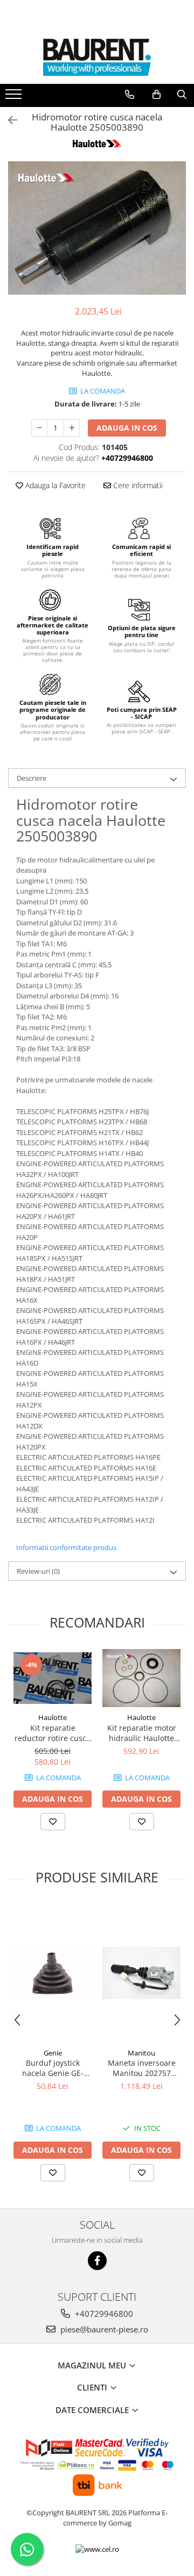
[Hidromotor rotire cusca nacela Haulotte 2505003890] (97, 228)
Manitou (141, 2053)
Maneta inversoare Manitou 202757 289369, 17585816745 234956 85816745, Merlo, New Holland (142, 2068)
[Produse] (15, 97)
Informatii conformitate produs (66, 1547)
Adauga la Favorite (54, 485)
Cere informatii (137, 485)
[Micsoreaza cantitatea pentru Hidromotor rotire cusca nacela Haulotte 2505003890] (39, 428)
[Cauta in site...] (182, 95)
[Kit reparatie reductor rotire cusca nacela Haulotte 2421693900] (53, 1678)
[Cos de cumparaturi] (157, 95)
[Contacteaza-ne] (130, 95)
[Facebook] (97, 2261)
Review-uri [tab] (38, 1571)
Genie (53, 2053)
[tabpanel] (97, 228)
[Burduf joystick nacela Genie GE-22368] (53, 1973)
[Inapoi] (8, 120)
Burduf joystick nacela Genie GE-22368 (53, 2068)
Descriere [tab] (32, 778)
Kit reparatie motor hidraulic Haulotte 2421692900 (142, 1733)
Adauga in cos (127, 428)
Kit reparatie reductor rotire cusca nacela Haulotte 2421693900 (53, 1733)
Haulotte (53, 1717)
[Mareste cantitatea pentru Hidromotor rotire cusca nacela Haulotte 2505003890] (72, 428)
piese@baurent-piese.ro (103, 2329)
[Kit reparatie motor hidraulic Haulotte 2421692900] (141, 1678)
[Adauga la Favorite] (53, 1822)
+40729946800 (103, 2314)
